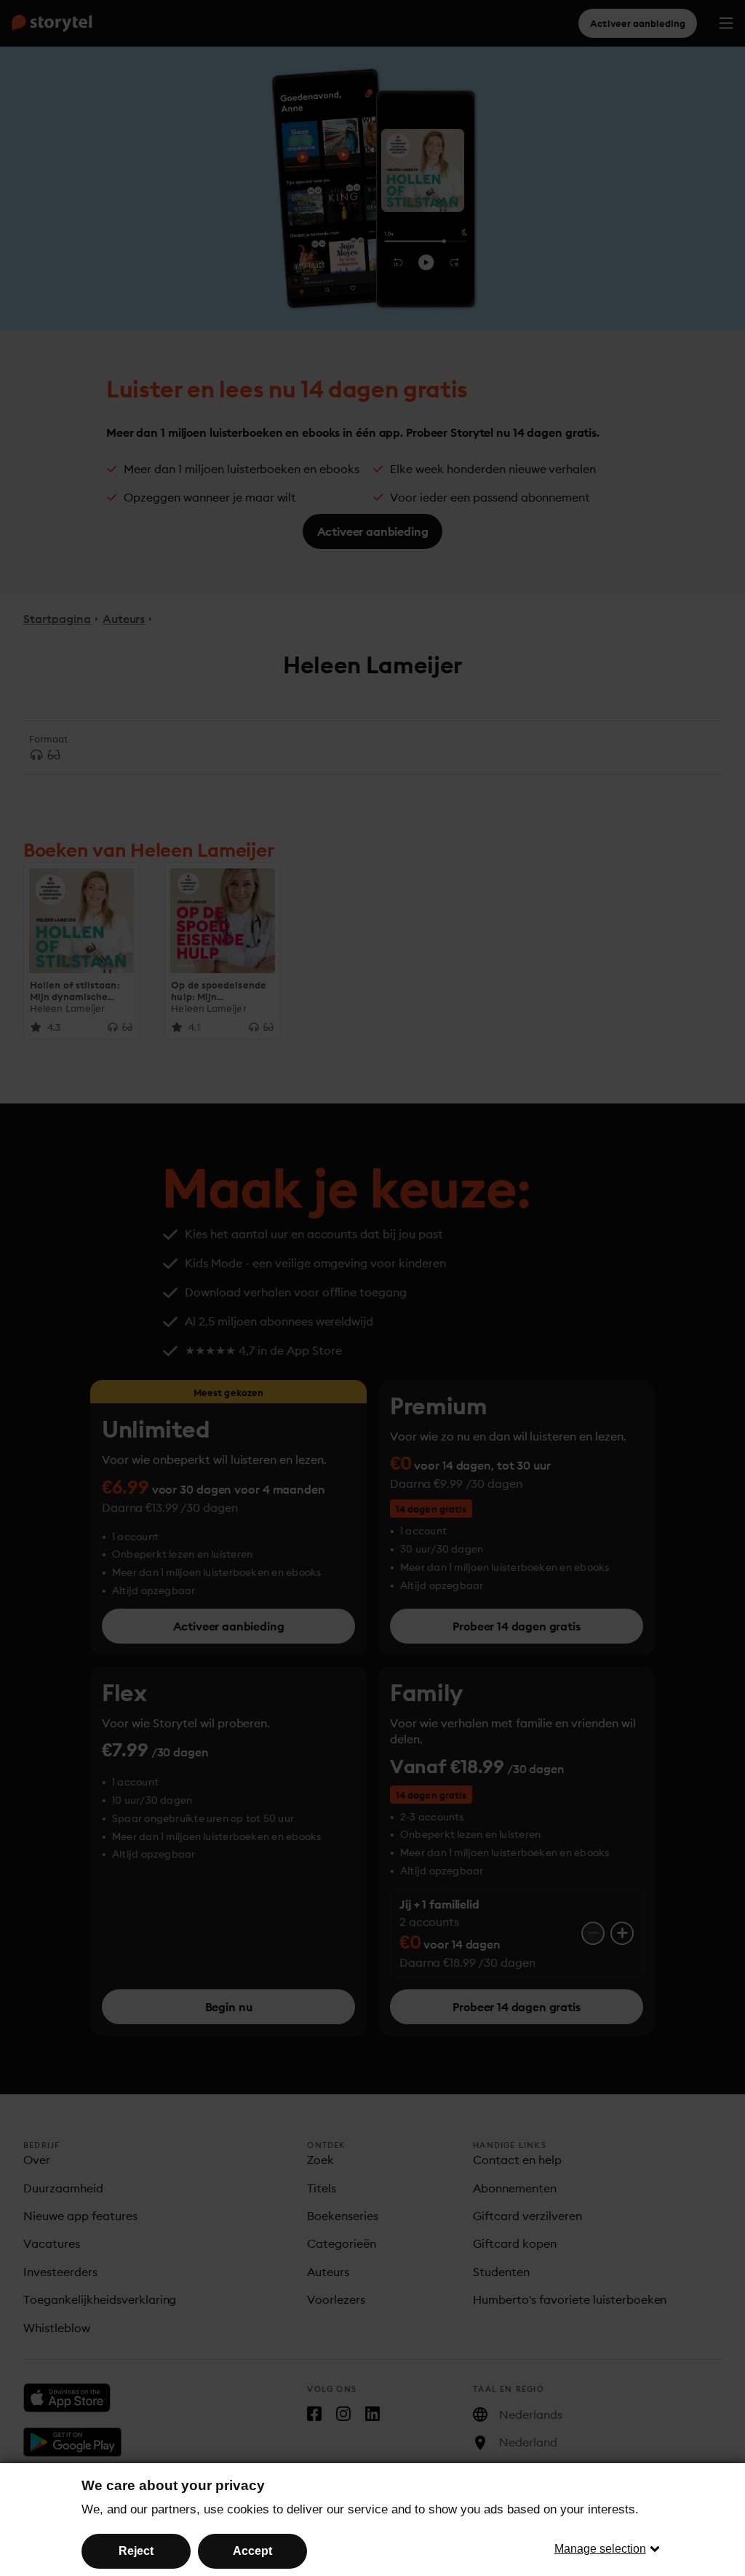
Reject (136, 2551)
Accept (252, 2551)
